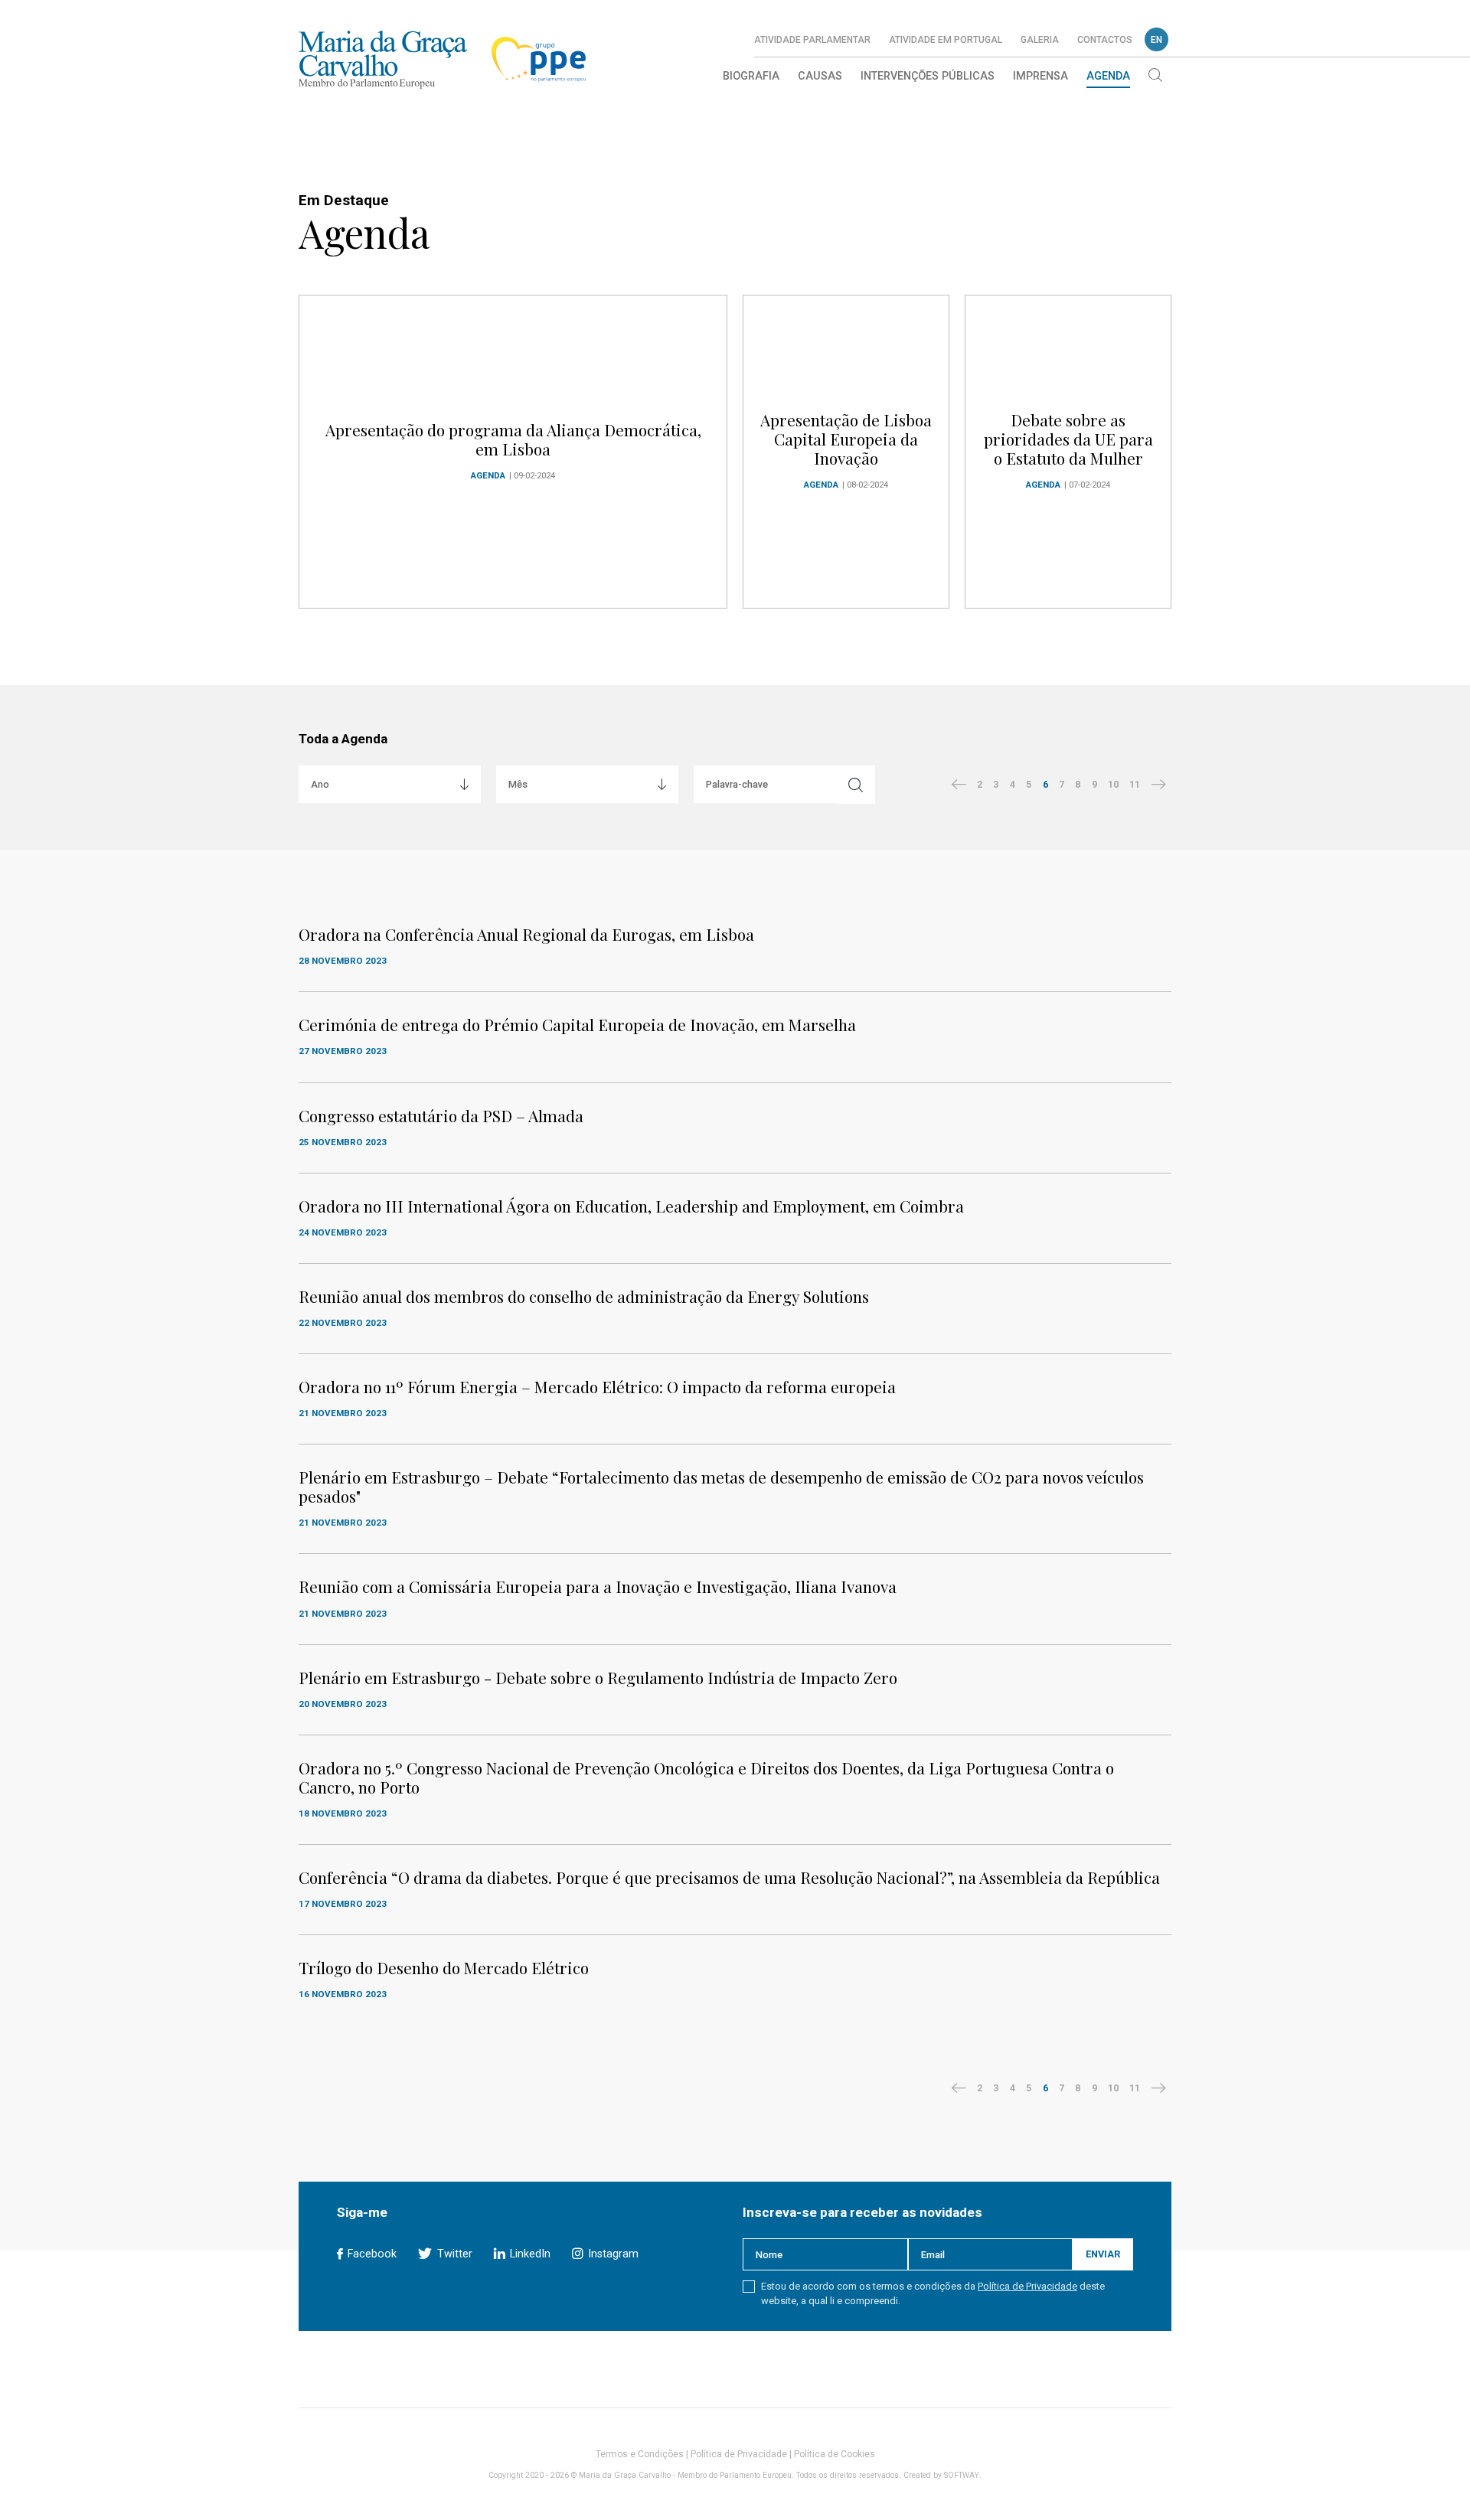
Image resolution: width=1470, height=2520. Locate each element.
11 (1135, 784)
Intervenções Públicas (928, 76)
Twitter (453, 2254)
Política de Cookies (835, 2454)
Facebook (371, 2254)
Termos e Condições (640, 2454)
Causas (820, 76)
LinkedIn (529, 2254)
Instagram (611, 2254)
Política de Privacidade (1027, 2286)
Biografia (751, 76)
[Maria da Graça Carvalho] (383, 59)
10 (1113, 784)
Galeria (1040, 40)
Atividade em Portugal (946, 40)
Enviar (1103, 2254)
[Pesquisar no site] (1155, 77)
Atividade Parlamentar (812, 40)
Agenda (1108, 76)
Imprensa (1040, 76)
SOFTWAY (962, 2475)
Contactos (1105, 40)
